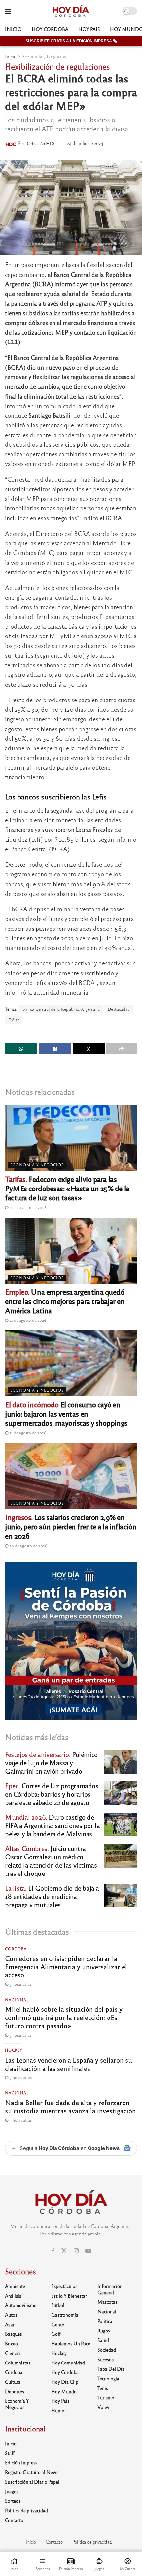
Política (105, 2321)
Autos (11, 2315)
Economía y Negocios (44, 56)
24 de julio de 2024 (85, 143)
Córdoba (16, 1949)
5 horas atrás (20, 2077)
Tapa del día (111, 2369)
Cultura (13, 2382)
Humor (59, 2410)
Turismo (106, 2397)
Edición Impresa (21, 2462)
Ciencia (13, 2353)
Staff (10, 2453)
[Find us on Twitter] (64, 2251)
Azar (10, 2324)
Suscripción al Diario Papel (32, 2482)
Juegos (12, 2491)
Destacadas (119, 1009)
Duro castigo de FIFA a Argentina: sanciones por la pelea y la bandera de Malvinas (52, 1825)
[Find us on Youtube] (88, 2251)
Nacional (17, 2000)
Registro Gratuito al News (32, 2472)
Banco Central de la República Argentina (61, 1009)
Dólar (14, 1020)
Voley (103, 2407)
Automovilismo (21, 2305)
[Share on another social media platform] (122, 1049)
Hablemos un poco (71, 2343)
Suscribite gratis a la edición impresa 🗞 (71, 41)
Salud (103, 2340)
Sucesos (106, 2359)
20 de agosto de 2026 (28, 1546)
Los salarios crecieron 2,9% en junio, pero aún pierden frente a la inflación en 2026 (71, 1526)
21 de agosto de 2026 (27, 1320)
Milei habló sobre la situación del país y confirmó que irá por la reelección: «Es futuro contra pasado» (64, 2017)
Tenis (103, 2388)
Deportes (15, 2391)
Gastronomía (65, 2315)
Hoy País (89, 29)
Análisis (13, 2296)
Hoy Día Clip (65, 2382)
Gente (58, 2324)
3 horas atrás (20, 1984)
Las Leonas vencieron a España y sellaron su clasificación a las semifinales (69, 2064)
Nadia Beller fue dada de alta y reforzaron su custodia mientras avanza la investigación (70, 2106)
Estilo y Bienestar (69, 2296)
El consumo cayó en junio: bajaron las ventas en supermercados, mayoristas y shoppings (66, 1413)
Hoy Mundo (64, 2391)
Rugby (104, 2331)
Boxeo (11, 2343)
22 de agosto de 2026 (27, 1207)
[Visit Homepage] (71, 11)
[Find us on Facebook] (53, 2251)
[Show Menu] (8, 11)
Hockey (14, 2050)
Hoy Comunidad (68, 2363)
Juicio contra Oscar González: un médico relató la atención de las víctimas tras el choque (51, 1861)
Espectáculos (64, 2286)
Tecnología (108, 2378)
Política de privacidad (26, 2510)
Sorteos (13, 2501)
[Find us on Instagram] (76, 2251)
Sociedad (107, 2350)
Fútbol (58, 2305)
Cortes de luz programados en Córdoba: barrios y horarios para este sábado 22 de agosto (52, 1794)
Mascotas (107, 2302)
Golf (56, 2334)
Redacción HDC (41, 143)
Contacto (14, 2520)
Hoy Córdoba (50, 29)
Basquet (13, 2334)
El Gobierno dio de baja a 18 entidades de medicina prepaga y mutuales (52, 1896)
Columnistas (18, 2363)
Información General (110, 2289)
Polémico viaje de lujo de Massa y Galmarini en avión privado (51, 1762)
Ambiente (15, 2286)
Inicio (13, 29)
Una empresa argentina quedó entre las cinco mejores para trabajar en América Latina (65, 1301)
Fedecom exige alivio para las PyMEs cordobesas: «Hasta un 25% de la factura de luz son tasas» (67, 1188)
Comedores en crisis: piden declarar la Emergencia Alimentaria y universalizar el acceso (66, 1966)
